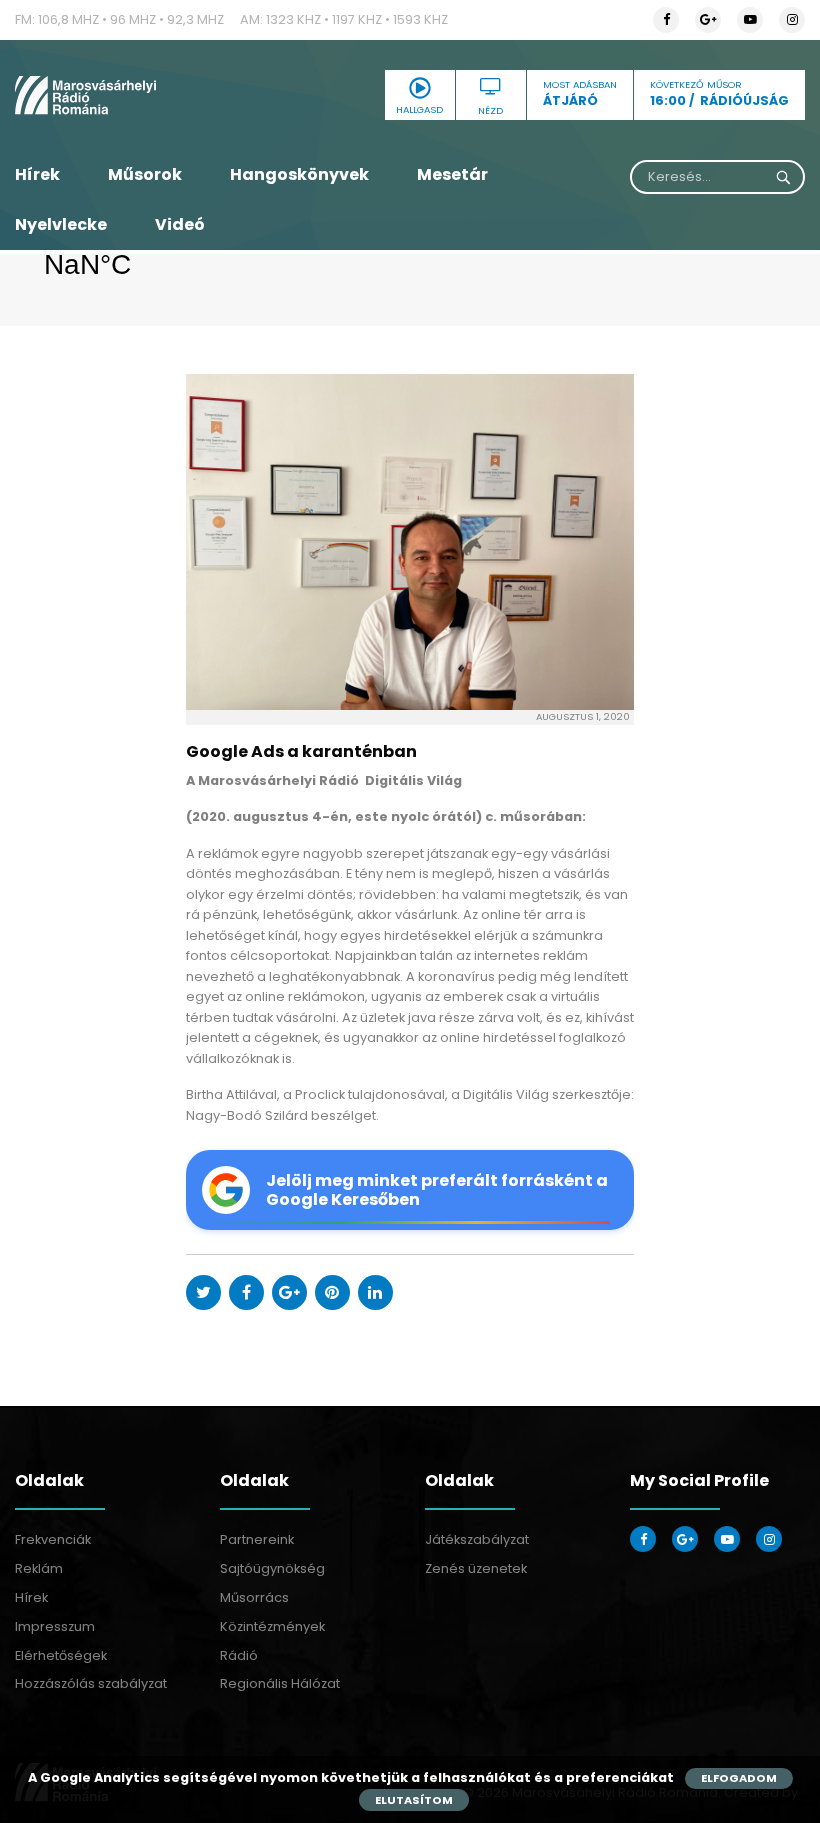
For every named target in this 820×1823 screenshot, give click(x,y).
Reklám (39, 1568)
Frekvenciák (53, 1539)
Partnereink (257, 1539)
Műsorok (145, 174)
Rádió (239, 1655)
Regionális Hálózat (280, 1683)
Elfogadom (739, 1778)
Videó (180, 224)
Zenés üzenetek (476, 1568)
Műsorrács (254, 1597)
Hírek (37, 174)
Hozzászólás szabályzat (91, 1683)
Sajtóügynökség (272, 1568)
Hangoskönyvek (299, 174)
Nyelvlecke (61, 224)
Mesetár (452, 174)
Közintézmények (272, 1626)
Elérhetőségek (61, 1655)
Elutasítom (414, 1800)
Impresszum (55, 1626)
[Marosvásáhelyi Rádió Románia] (136, 95)
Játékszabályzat (477, 1539)
